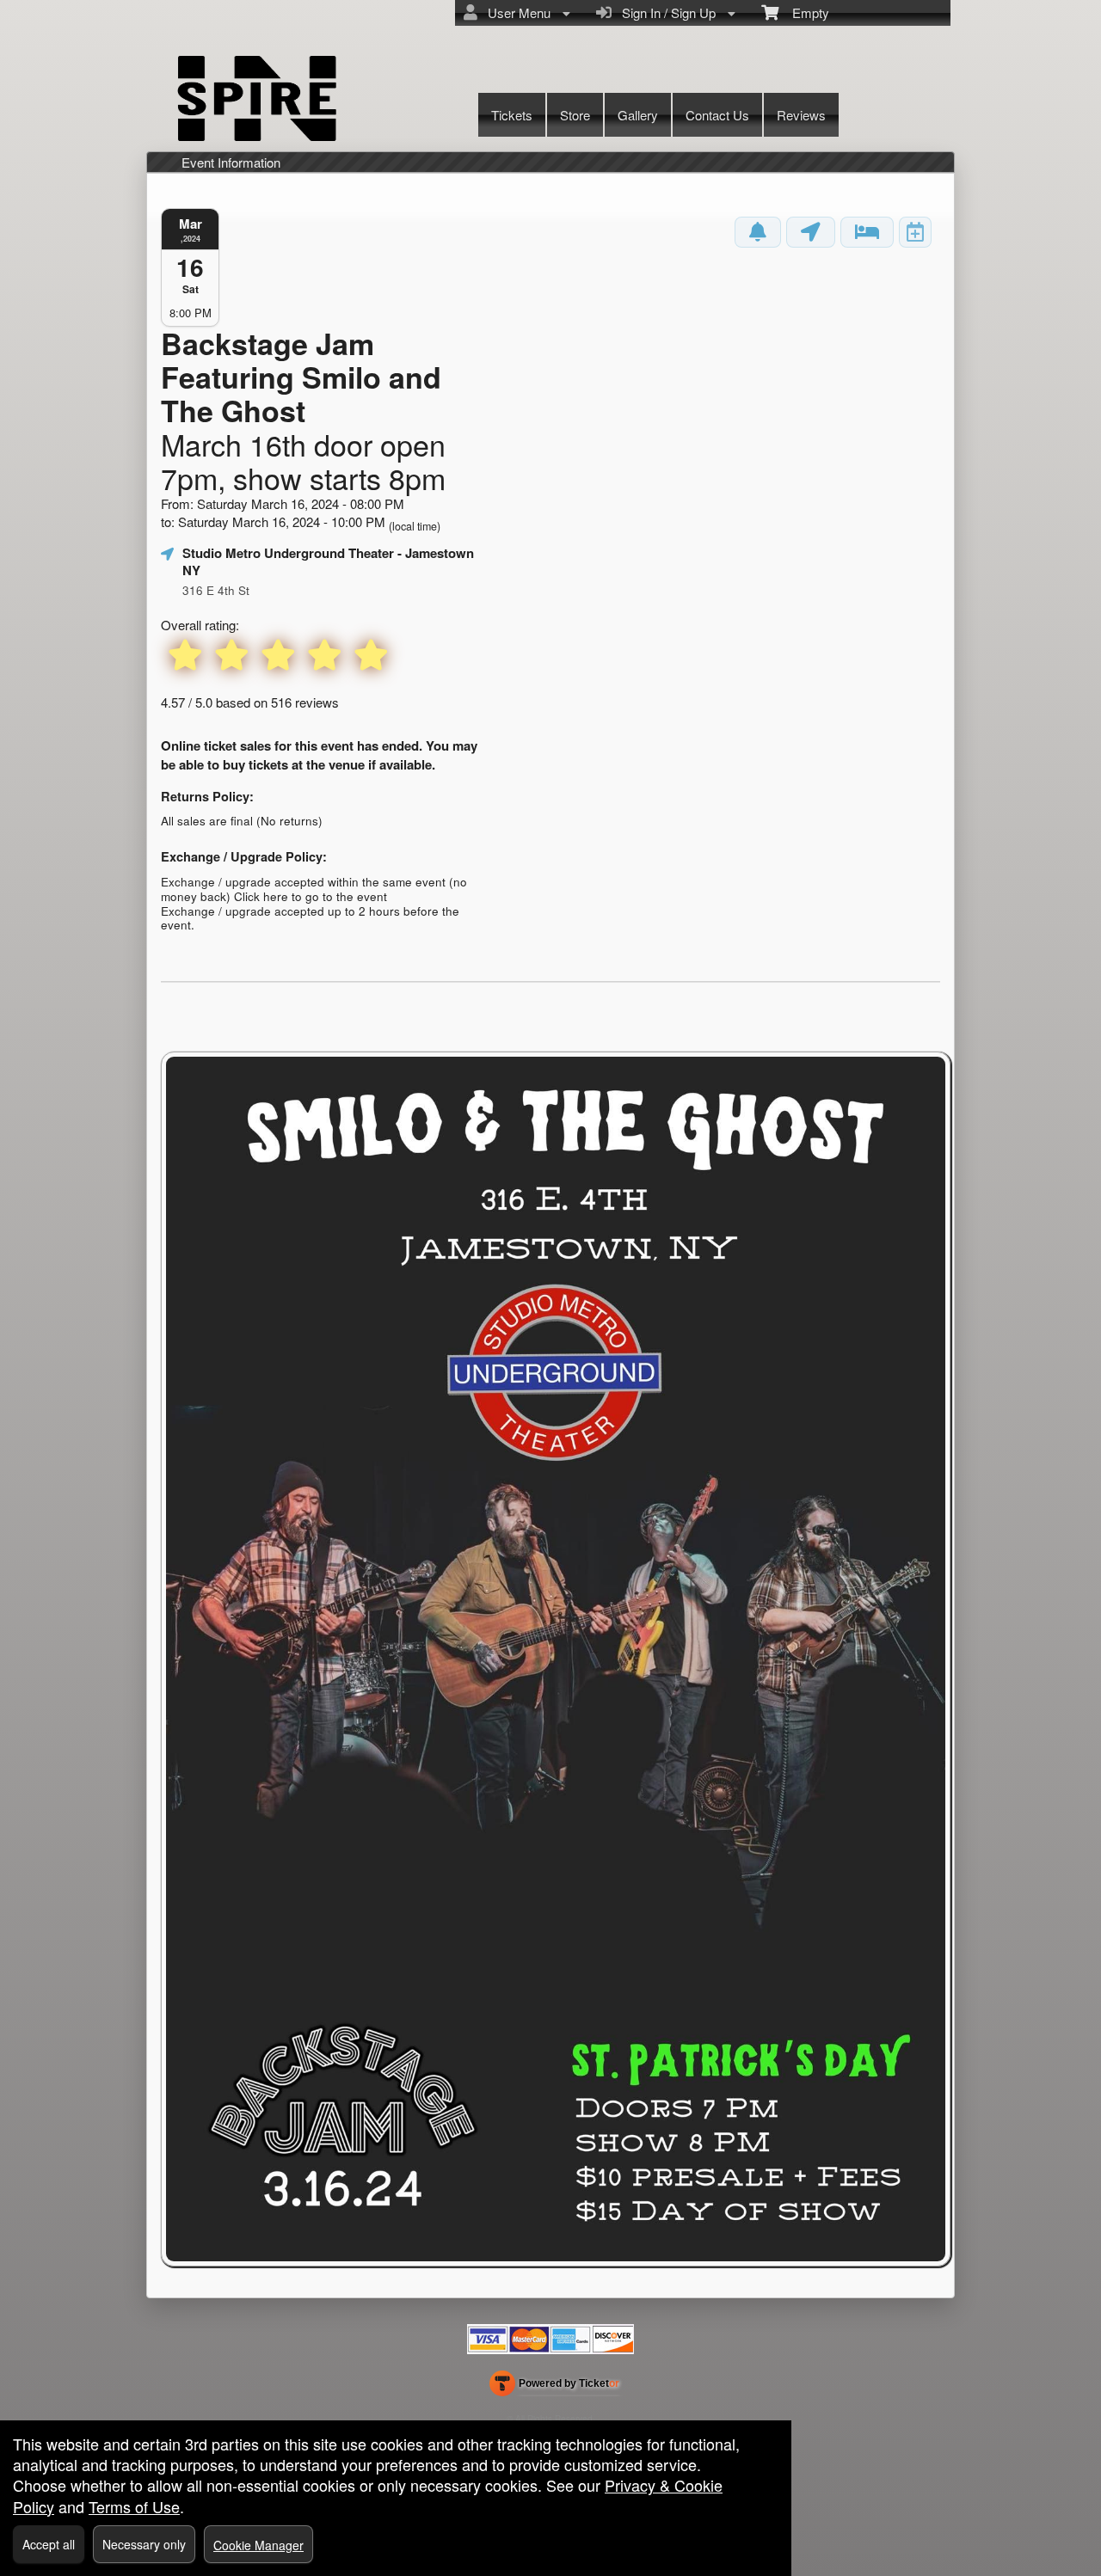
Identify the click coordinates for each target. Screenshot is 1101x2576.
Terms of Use (134, 2506)
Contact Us (717, 115)
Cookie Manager (258, 2545)
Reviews (801, 115)
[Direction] (811, 232)
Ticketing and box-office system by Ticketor (554, 2387)
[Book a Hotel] (867, 232)
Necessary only (144, 2544)
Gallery (638, 115)
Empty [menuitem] (804, 12)
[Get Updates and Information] (758, 232)
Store (575, 115)
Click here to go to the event (311, 896)
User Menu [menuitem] (516, 12)
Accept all (49, 2544)
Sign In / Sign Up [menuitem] (665, 12)
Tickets (512, 115)
